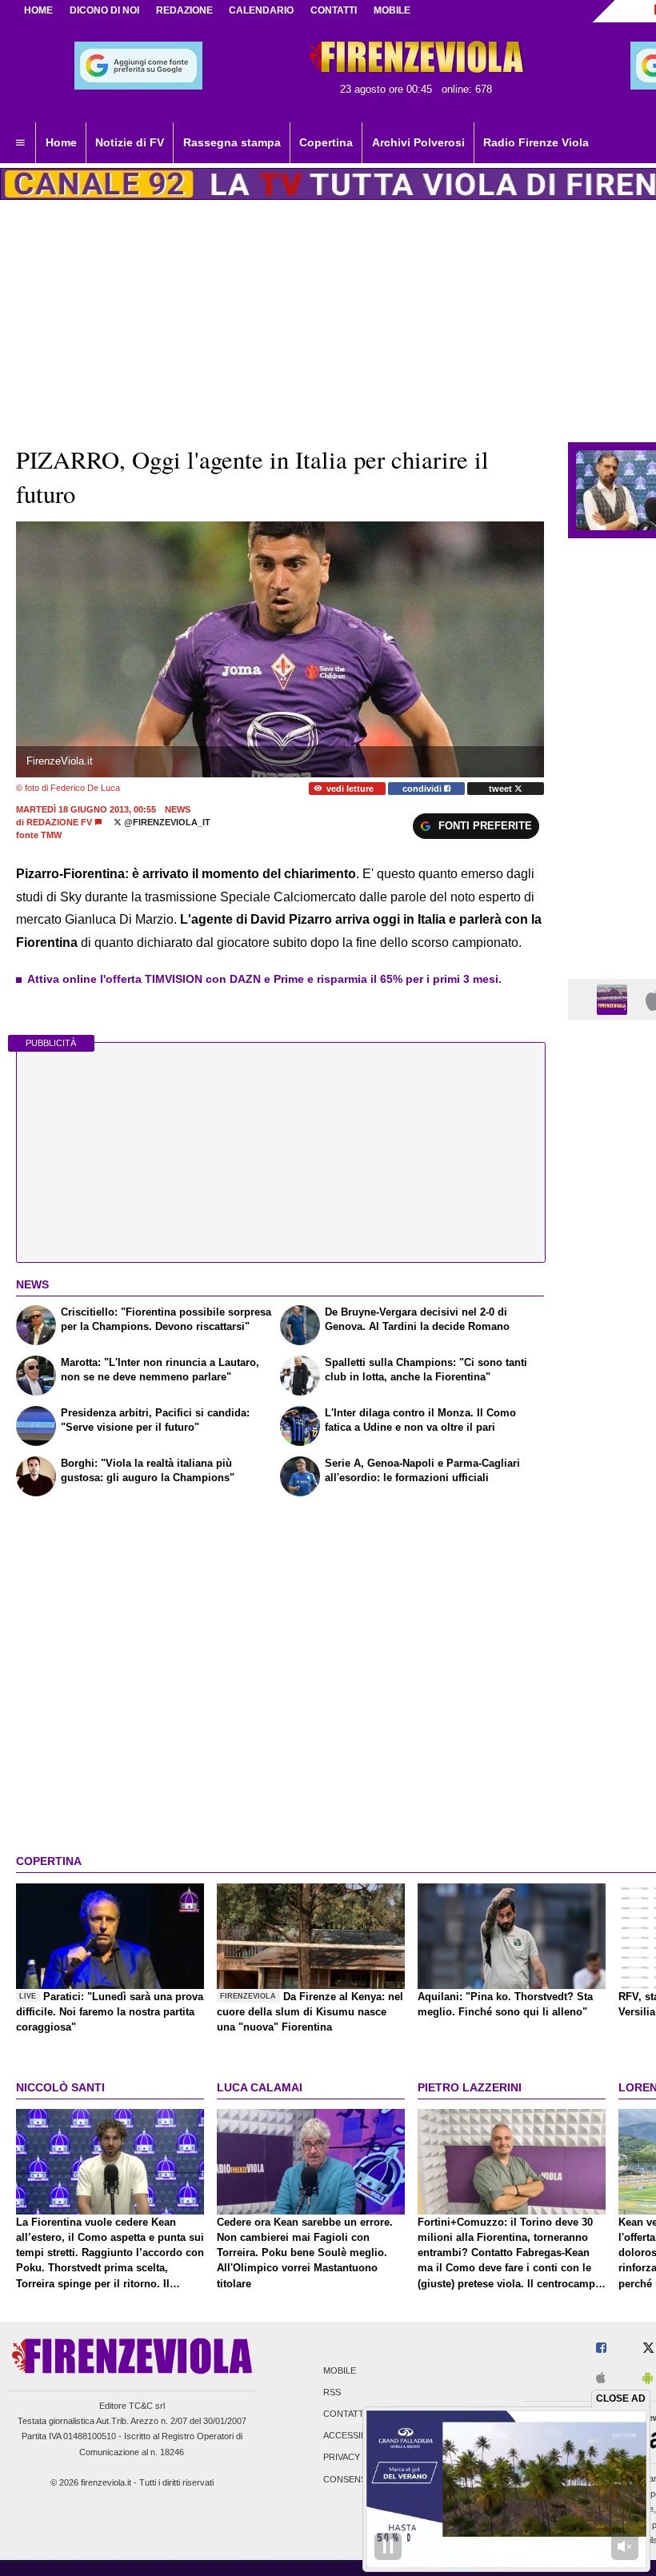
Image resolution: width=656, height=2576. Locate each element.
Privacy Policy (359, 2458)
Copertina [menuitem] (326, 142)
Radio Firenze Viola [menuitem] (536, 142)
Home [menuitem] (61, 142)
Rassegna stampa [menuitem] (232, 142)
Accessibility (355, 2436)
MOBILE (392, 10)
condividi (423, 789)
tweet (502, 789)
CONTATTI (334, 10)
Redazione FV (59, 822)
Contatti (345, 2414)
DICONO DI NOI (104, 10)
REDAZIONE (184, 10)
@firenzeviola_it (166, 822)
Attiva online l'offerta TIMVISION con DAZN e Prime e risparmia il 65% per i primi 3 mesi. (264, 979)
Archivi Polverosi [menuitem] (418, 142)
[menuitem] (20, 143)
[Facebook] (601, 2348)
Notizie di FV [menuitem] (130, 142)
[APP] (614, 998)
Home (38, 10)
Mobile (340, 2370)
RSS (332, 2392)
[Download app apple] (601, 2379)
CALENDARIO (261, 10)
